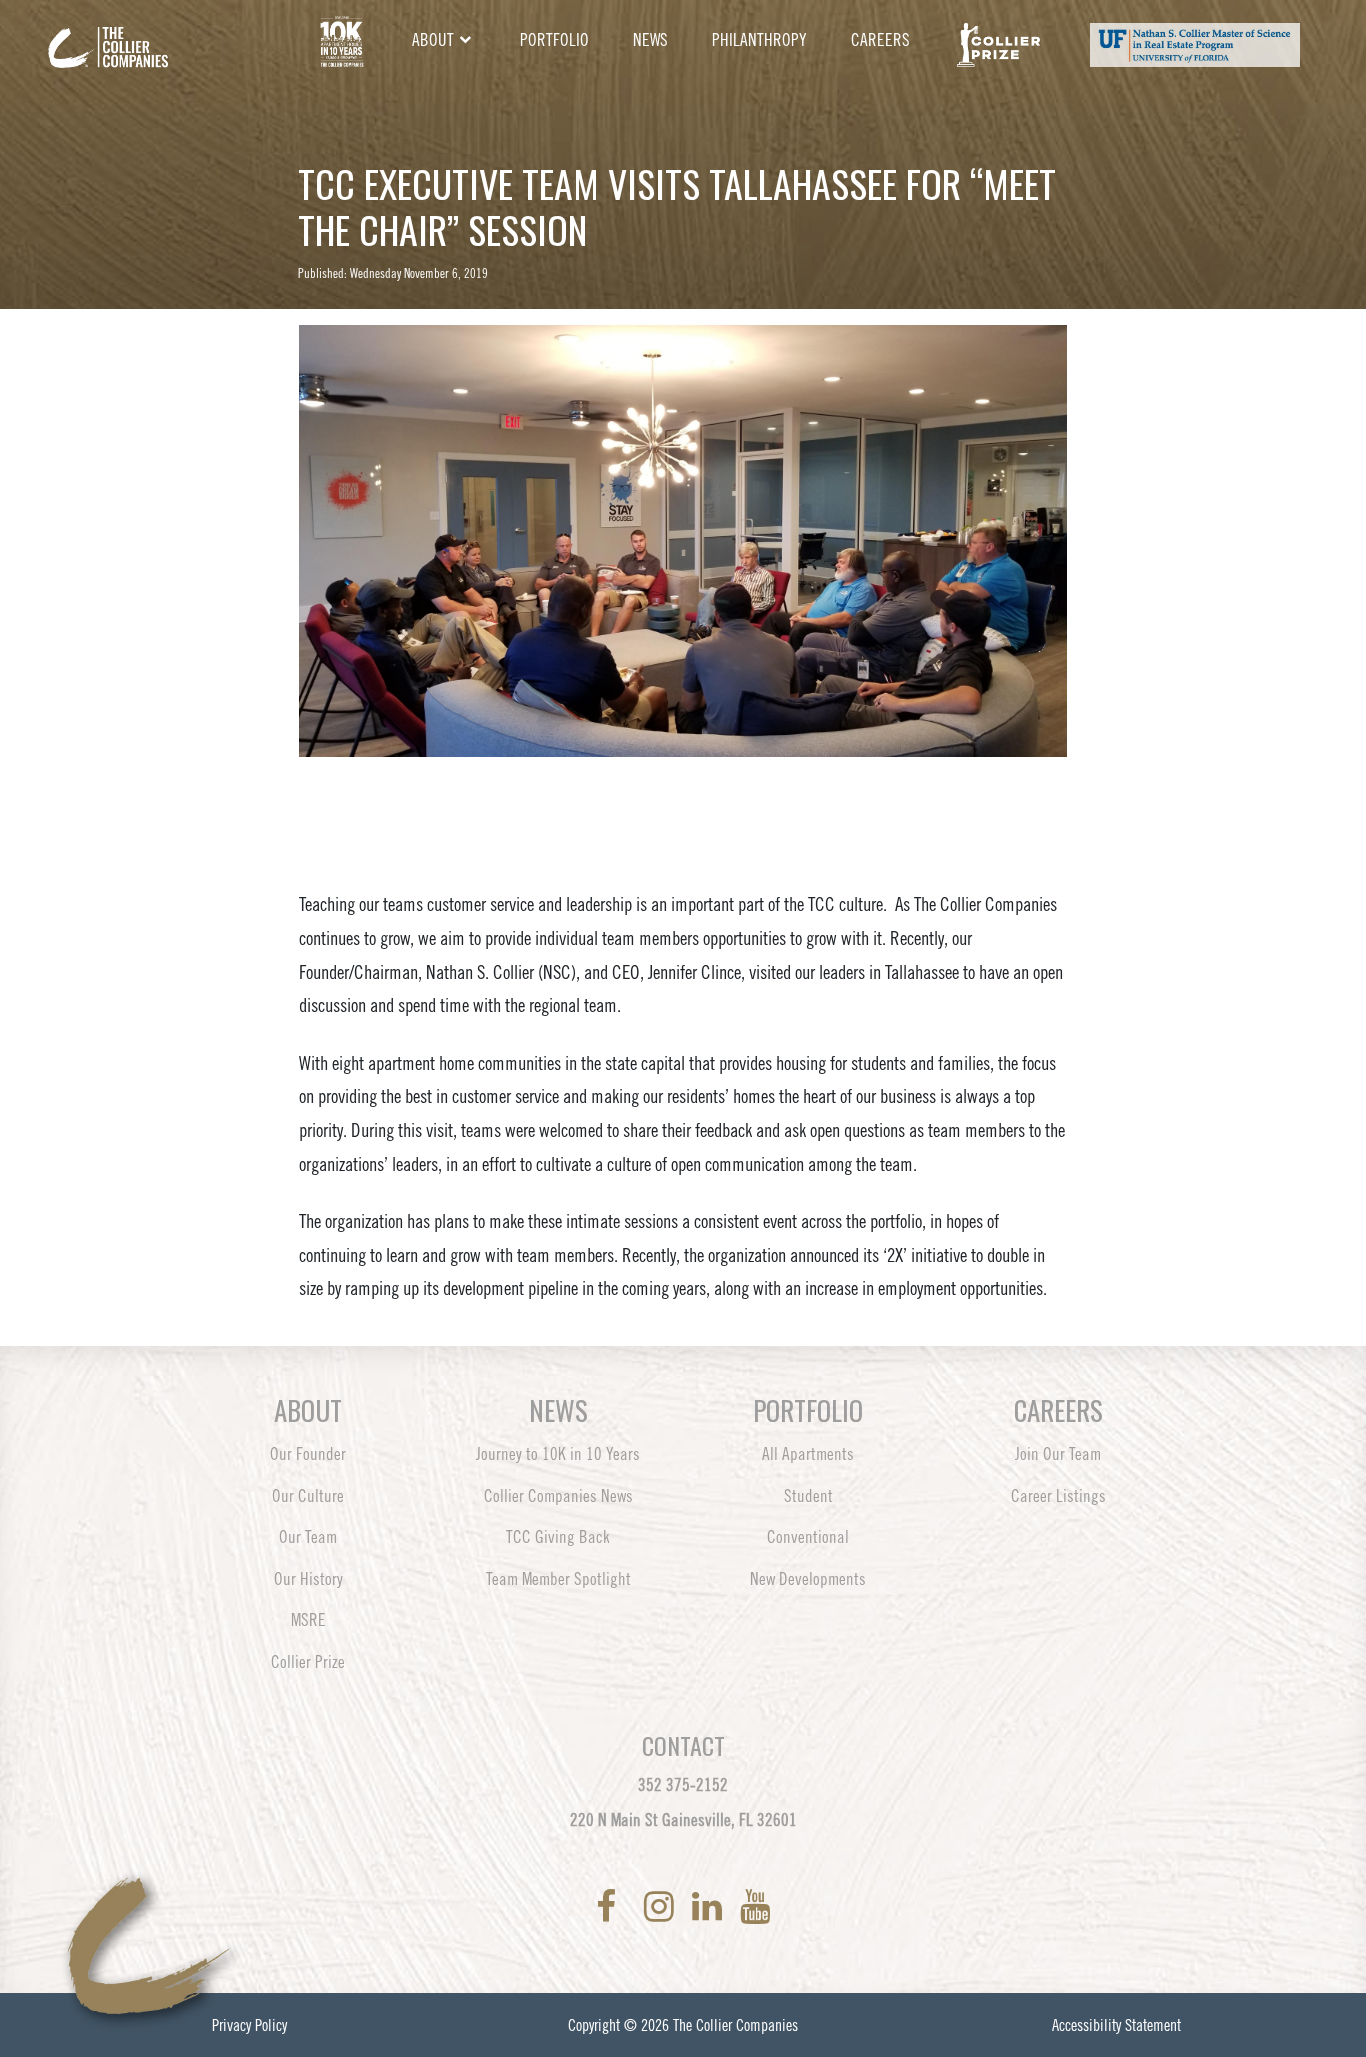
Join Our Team (1058, 1454)
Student (808, 1496)
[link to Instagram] (663, 1906)
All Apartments (808, 1454)
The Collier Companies (735, 2025)
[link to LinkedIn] (711, 1906)
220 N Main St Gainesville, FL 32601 (683, 1820)
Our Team (308, 1537)
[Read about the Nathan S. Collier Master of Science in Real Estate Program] (1194, 41)
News (650, 40)
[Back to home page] (163, 32)
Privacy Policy (249, 2025)
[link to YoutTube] (755, 1906)
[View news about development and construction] (341, 41)
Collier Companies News (558, 1496)
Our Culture (308, 1496)
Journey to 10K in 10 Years (558, 1454)
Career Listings (1058, 1496)
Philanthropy (759, 40)
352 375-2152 (683, 1785)
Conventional (808, 1537)
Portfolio (554, 40)
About (433, 40)
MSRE (308, 1620)
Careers (880, 40)
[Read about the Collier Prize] (998, 41)
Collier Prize (308, 1662)
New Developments (808, 1579)
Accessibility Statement (1116, 2025)
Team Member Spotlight (558, 1579)
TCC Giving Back (558, 1537)
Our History (308, 1579)
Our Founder (308, 1454)
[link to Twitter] (634, 1906)
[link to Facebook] (610, 1906)
